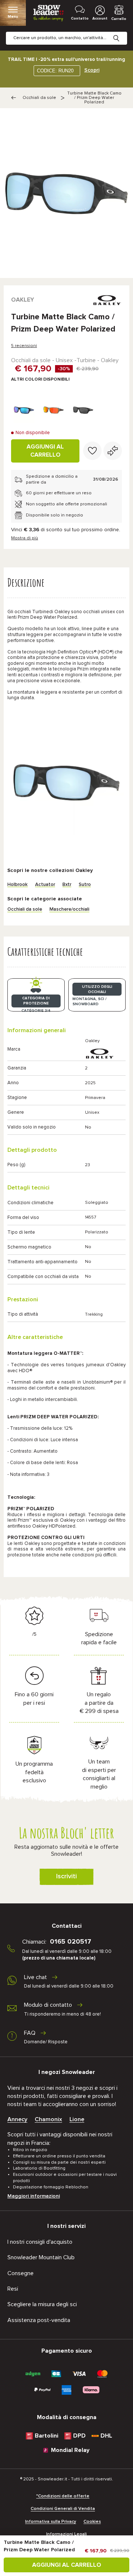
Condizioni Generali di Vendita (63, 2509)
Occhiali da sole (39, 98)
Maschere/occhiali (69, 909)
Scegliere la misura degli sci (42, 2304)
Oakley (23, 300)
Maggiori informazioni (34, 2196)
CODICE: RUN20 (55, 71)
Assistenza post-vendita (39, 2320)
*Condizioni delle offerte (63, 2496)
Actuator (45, 885)
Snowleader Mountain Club (41, 2257)
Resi (13, 2289)
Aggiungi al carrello (45, 451)
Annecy (17, 2119)
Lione (77, 2119)
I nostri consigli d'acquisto (40, 2242)
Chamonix (48, 2119)
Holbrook (18, 885)
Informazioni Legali (66, 2534)
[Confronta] (113, 451)
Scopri (92, 70)
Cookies (92, 2522)
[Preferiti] (92, 451)
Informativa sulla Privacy (51, 2522)
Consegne (21, 2273)
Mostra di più (25, 538)
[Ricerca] (122, 32)
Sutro (85, 885)
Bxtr (67, 885)
